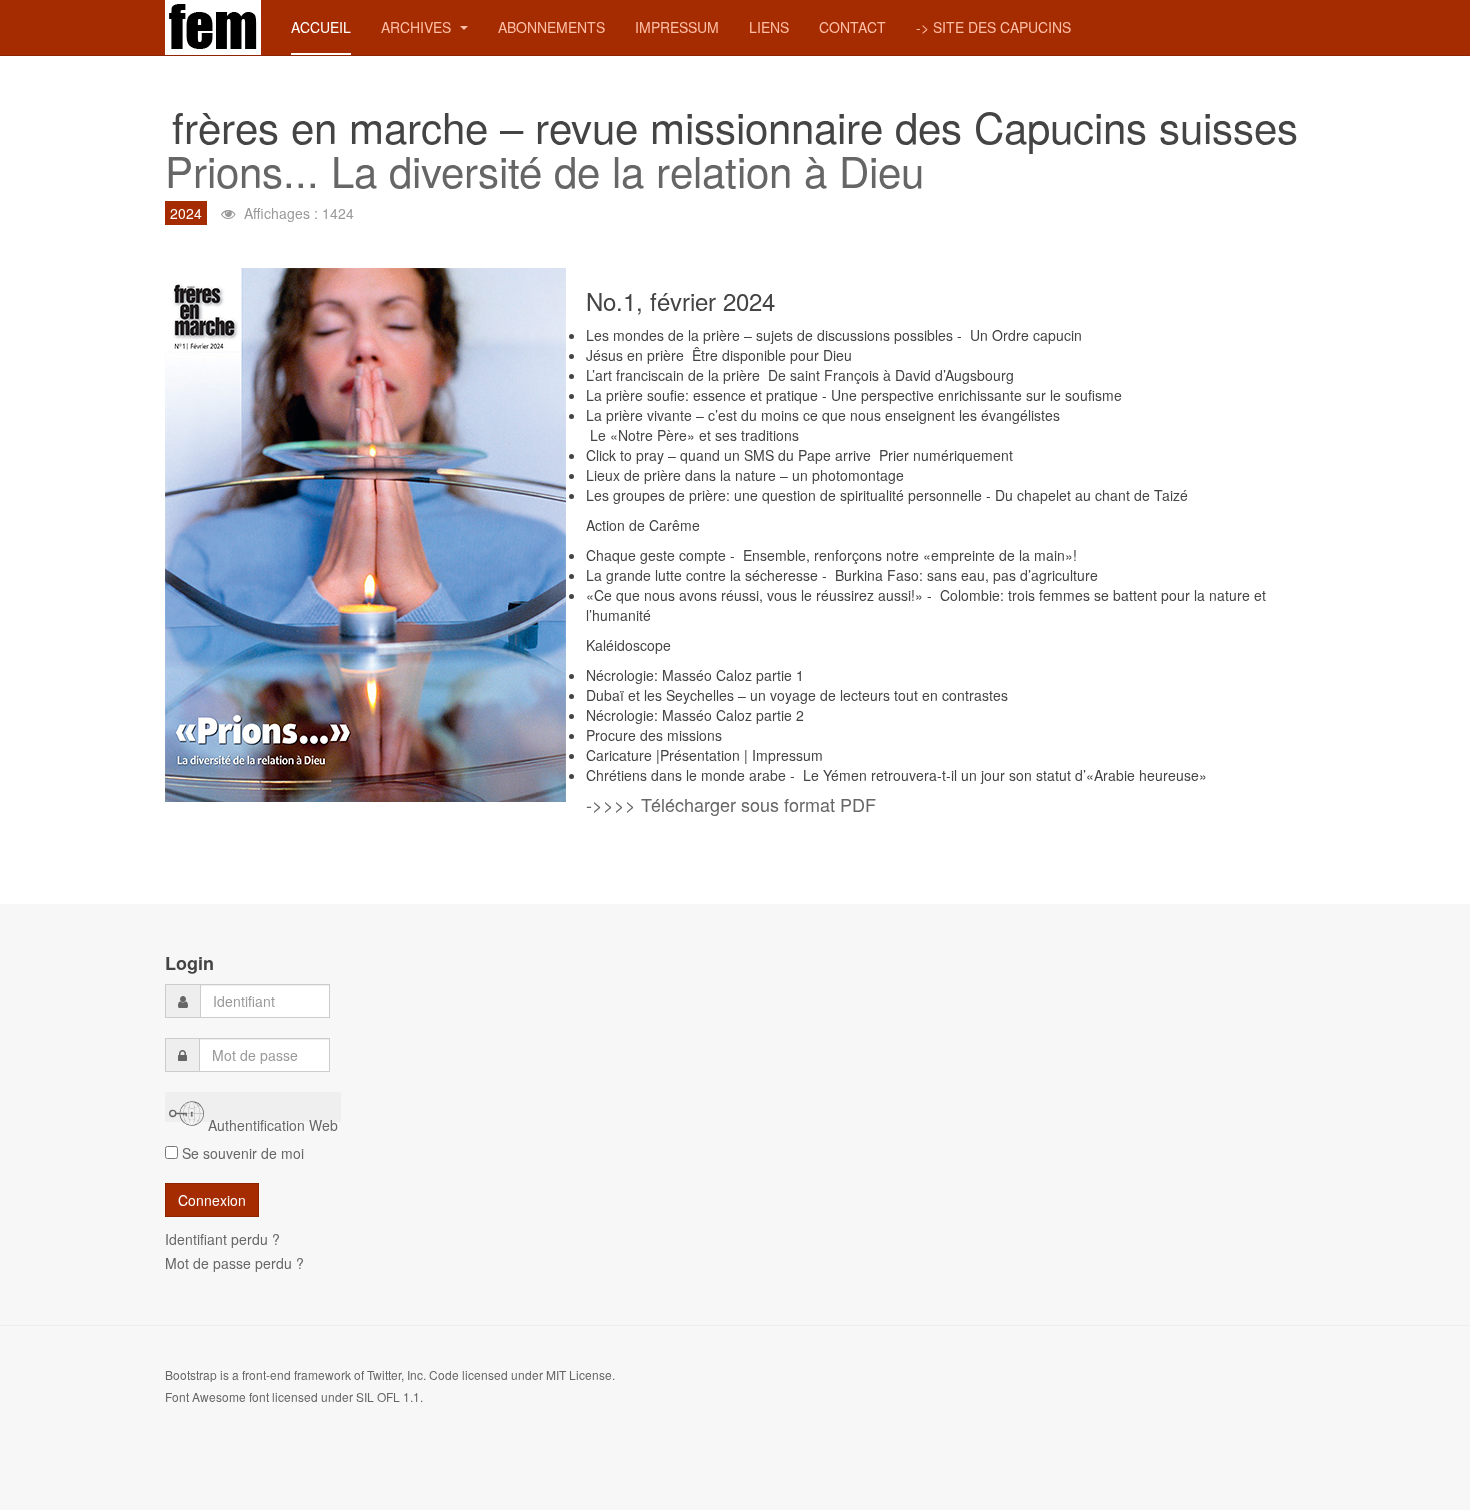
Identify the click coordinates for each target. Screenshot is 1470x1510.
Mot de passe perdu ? (234, 1263)
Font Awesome (205, 1396)
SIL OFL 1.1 (388, 1396)
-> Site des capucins (993, 27)
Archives (418, 27)
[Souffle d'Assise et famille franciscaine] (213, 27)
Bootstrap (191, 1374)
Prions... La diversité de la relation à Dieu (544, 170)
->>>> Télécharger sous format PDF (731, 804)
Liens (769, 27)
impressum (677, 27)
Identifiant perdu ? (222, 1239)
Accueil (321, 27)
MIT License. (580, 1374)
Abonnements (551, 27)
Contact (852, 27)
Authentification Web (271, 1118)
